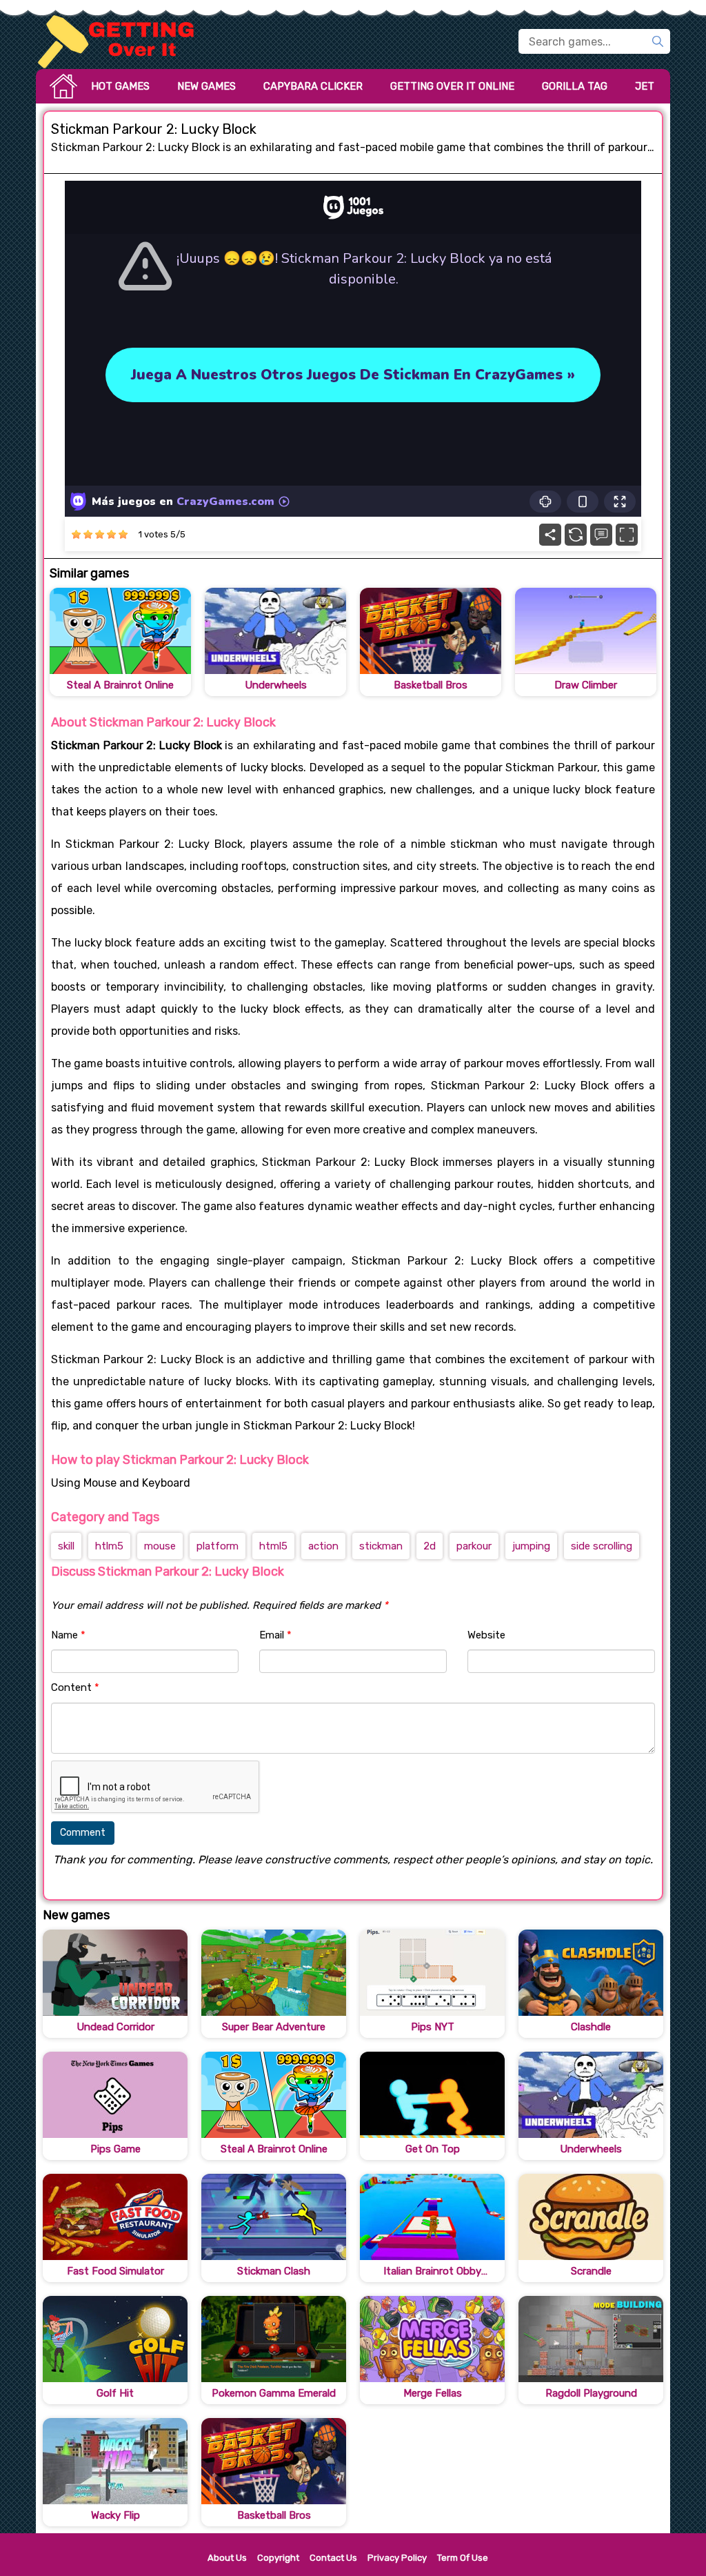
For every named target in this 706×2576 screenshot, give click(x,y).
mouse (160, 1546)
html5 (273, 1546)
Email (275, 1635)
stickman (381, 1546)
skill (66, 1546)
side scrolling (602, 1546)
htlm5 (109, 1546)
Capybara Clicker (313, 86)
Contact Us (333, 2558)
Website (486, 1635)
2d (430, 1546)
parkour (474, 1546)
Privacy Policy (397, 2558)
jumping (531, 1546)
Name (68, 1635)
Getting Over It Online (452, 86)
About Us (227, 2558)
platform (218, 1546)
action (323, 1546)
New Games (206, 86)
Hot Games (120, 86)
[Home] (122, 41)
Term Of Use (463, 2558)
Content (75, 1687)
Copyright (278, 2558)
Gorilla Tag (575, 86)
